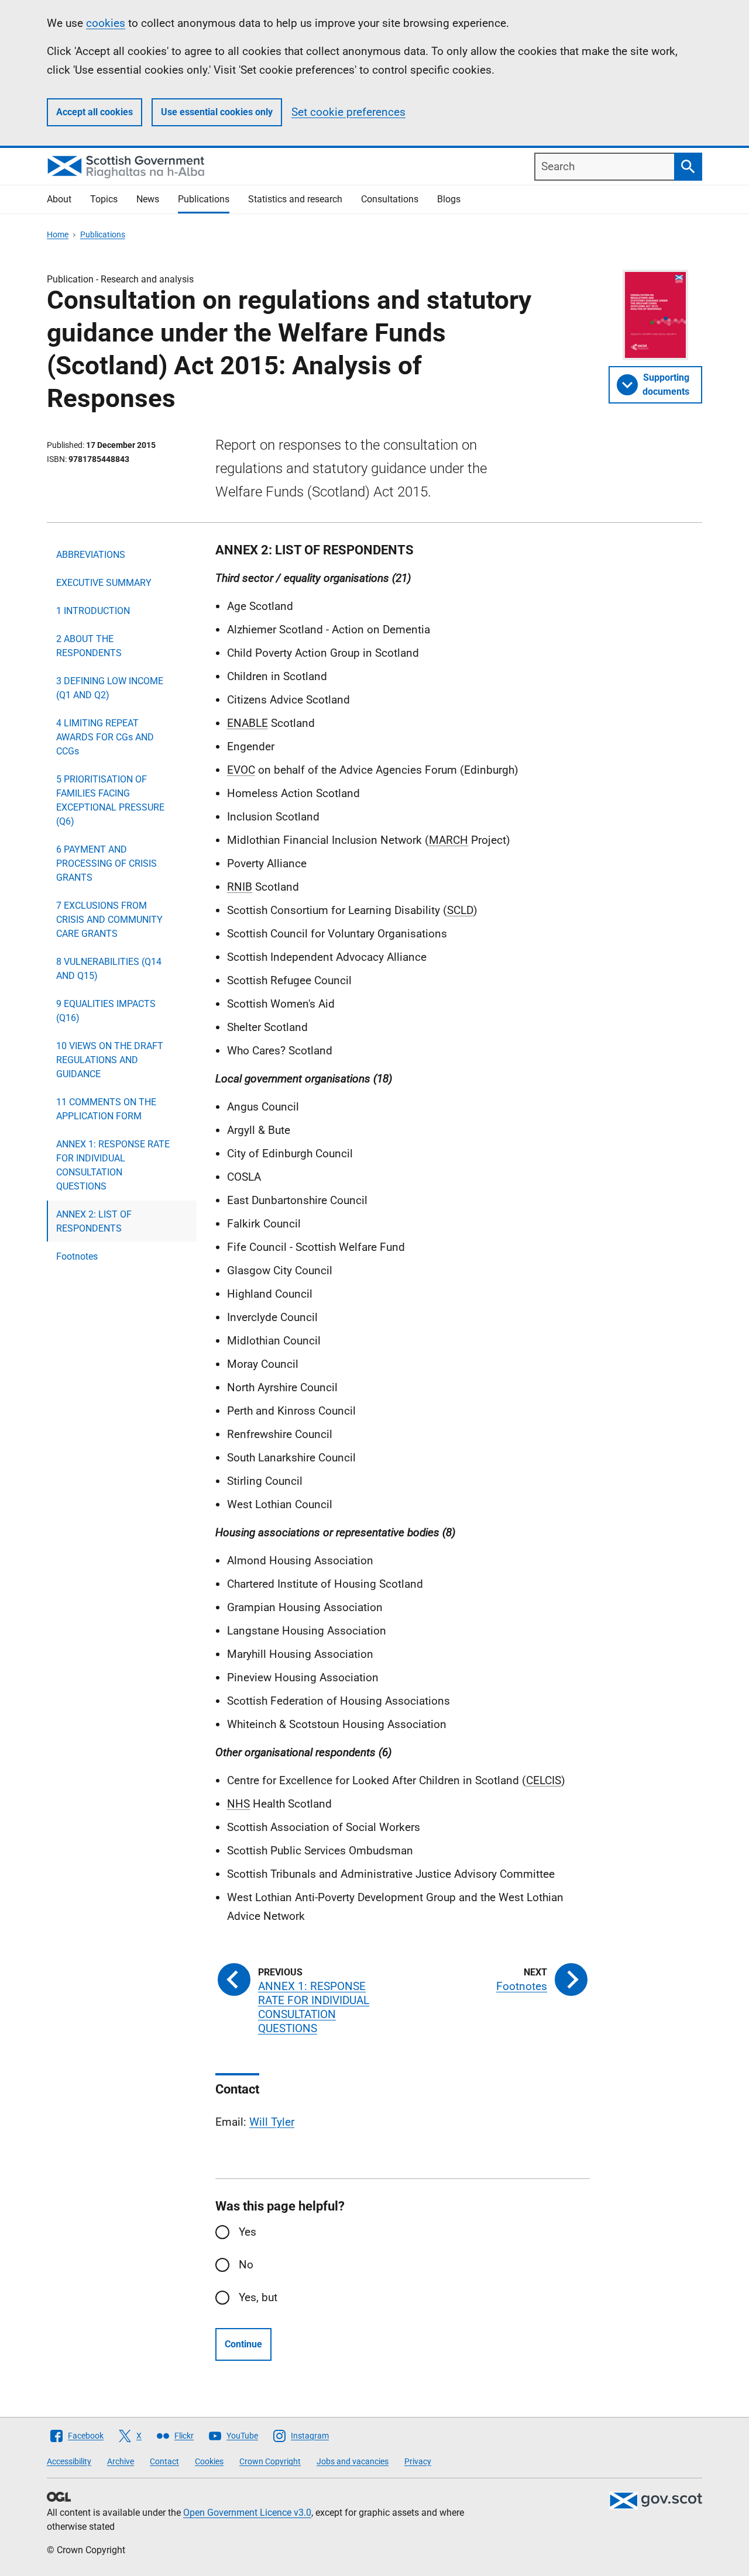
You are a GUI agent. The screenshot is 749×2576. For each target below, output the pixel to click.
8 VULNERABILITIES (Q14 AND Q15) (109, 969)
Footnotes (77, 1256)
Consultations (390, 199)
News (148, 199)
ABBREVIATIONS (91, 555)
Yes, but (258, 2297)
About (59, 199)
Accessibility (69, 2461)
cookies (106, 23)
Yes (248, 2232)
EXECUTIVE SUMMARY (104, 583)
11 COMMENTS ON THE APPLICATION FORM (106, 1109)
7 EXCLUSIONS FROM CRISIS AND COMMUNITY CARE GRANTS (109, 920)
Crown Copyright (270, 2461)
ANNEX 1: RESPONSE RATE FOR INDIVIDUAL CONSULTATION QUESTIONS (113, 1165)
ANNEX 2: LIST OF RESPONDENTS (94, 1221)
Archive (121, 2461)
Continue (243, 2344)
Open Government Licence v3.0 (247, 2513)
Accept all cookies (95, 112)
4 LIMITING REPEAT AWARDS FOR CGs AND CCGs (105, 737)
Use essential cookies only (217, 112)
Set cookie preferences (348, 112)
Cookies (209, 2461)
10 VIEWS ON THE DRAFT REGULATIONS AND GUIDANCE (110, 1060)
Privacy (418, 2461)
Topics (104, 199)
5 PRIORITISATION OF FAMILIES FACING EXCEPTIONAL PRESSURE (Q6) (110, 800)
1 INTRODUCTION (93, 611)
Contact (164, 2461)
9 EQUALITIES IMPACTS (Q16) (106, 1011)
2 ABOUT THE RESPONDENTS (89, 646)
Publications (204, 199)
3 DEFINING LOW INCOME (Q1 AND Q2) (110, 688)
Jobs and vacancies (353, 2461)
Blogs (449, 199)
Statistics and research (295, 199)
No (246, 2265)
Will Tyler (272, 2122)
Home (58, 235)
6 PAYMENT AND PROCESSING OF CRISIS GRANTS (106, 863)
